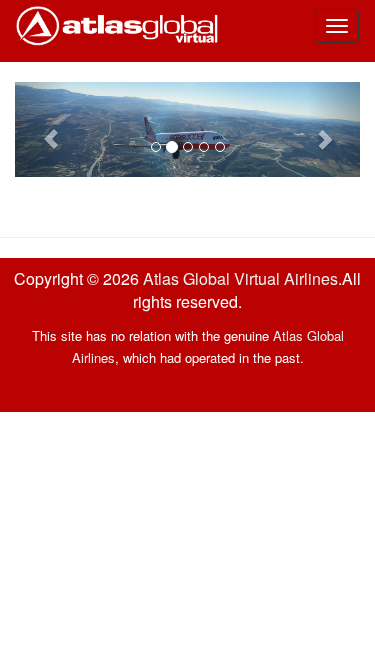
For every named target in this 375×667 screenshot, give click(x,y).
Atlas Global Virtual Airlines (240, 278)
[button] (41, 129)
